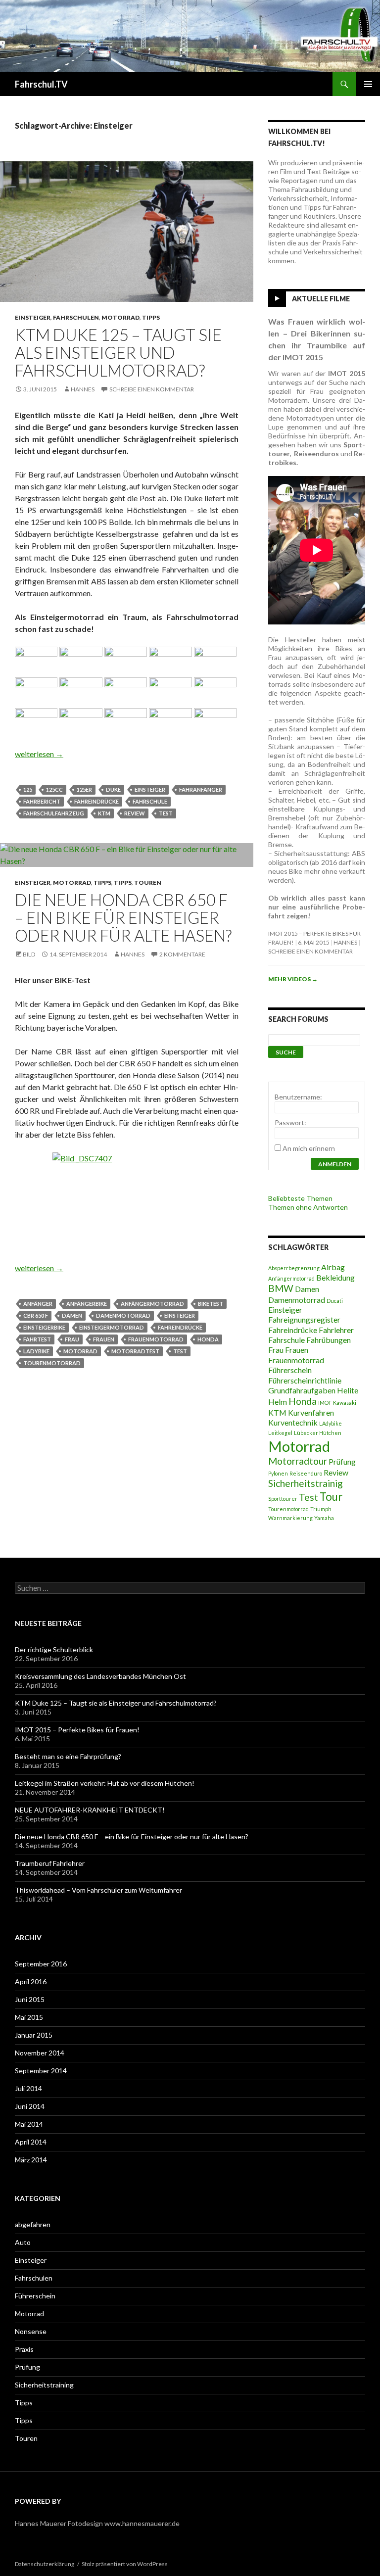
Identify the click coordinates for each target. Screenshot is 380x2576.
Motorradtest (135, 1351)
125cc (54, 789)
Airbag (333, 1267)
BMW (281, 1288)
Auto (23, 2242)
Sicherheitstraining (44, 2385)
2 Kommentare (182, 954)
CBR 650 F (36, 1315)
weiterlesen (39, 754)
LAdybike (36, 1351)
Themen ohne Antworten (308, 1207)
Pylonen (278, 1473)
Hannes (83, 389)
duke (113, 789)
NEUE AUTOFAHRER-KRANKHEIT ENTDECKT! (90, 1810)
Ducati (335, 1301)
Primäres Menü (368, 84)
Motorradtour (298, 1461)
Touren (148, 883)
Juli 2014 (28, 2088)
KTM (104, 813)
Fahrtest (37, 1339)
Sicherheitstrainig (306, 1483)
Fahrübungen (329, 1340)
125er (84, 789)
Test (166, 813)
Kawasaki (345, 1403)
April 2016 (31, 1981)
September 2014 (41, 2071)
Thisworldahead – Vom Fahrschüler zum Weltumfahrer (98, 1890)
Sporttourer (283, 1499)
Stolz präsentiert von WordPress (125, 2564)
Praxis (24, 2349)
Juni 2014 (30, 2106)
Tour (331, 1497)
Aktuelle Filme (321, 299)
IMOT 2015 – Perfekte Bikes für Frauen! (77, 1730)
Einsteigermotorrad (112, 1327)
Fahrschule (150, 801)
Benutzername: (298, 1097)
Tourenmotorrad (52, 1363)
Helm (278, 1402)
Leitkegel (280, 1433)
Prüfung (342, 1461)
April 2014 (31, 2142)
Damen (72, 1315)
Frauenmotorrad (156, 1339)
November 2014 (40, 2053)
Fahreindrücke (96, 801)
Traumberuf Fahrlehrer (50, 1863)
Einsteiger (33, 317)
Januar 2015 (34, 2035)
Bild (29, 954)
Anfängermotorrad (152, 1304)
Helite (348, 1390)
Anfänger (38, 1304)
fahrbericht (42, 801)
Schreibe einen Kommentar (152, 389)
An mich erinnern (309, 1148)
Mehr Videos (293, 979)
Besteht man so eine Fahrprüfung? (68, 1756)
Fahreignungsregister (304, 1319)
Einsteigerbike (44, 1327)
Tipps (151, 317)
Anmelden (335, 1164)
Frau (72, 1339)
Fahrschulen (76, 317)
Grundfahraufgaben (302, 1390)
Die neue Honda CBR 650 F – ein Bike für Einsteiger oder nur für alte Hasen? (123, 917)
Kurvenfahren (311, 1412)
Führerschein (290, 1370)
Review (135, 813)
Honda (208, 1339)
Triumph (321, 1509)
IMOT (325, 1403)
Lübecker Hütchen (318, 1433)
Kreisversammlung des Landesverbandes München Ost (100, 1676)
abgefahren (33, 2224)
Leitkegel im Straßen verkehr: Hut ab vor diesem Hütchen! (105, 1783)
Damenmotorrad (123, 1315)
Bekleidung (335, 1277)
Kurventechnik (293, 1422)
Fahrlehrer (336, 1330)
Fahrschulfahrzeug (54, 813)
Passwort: (290, 1122)
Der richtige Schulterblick (54, 1649)
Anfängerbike (87, 1304)
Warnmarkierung (290, 1518)
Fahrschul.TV (41, 84)
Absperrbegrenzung (294, 1268)
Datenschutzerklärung (45, 2564)
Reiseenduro (306, 1473)
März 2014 (31, 2160)
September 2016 (41, 1964)
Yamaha (324, 1518)
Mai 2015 (29, 2017)
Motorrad (120, 317)
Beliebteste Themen (300, 1198)
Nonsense (31, 2331)
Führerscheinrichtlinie (305, 1380)
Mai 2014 (29, 2124)
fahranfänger (201, 789)
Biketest (211, 1304)
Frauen (104, 1339)
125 (28, 789)
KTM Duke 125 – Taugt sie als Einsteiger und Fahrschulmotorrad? (118, 352)
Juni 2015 (30, 1999)
